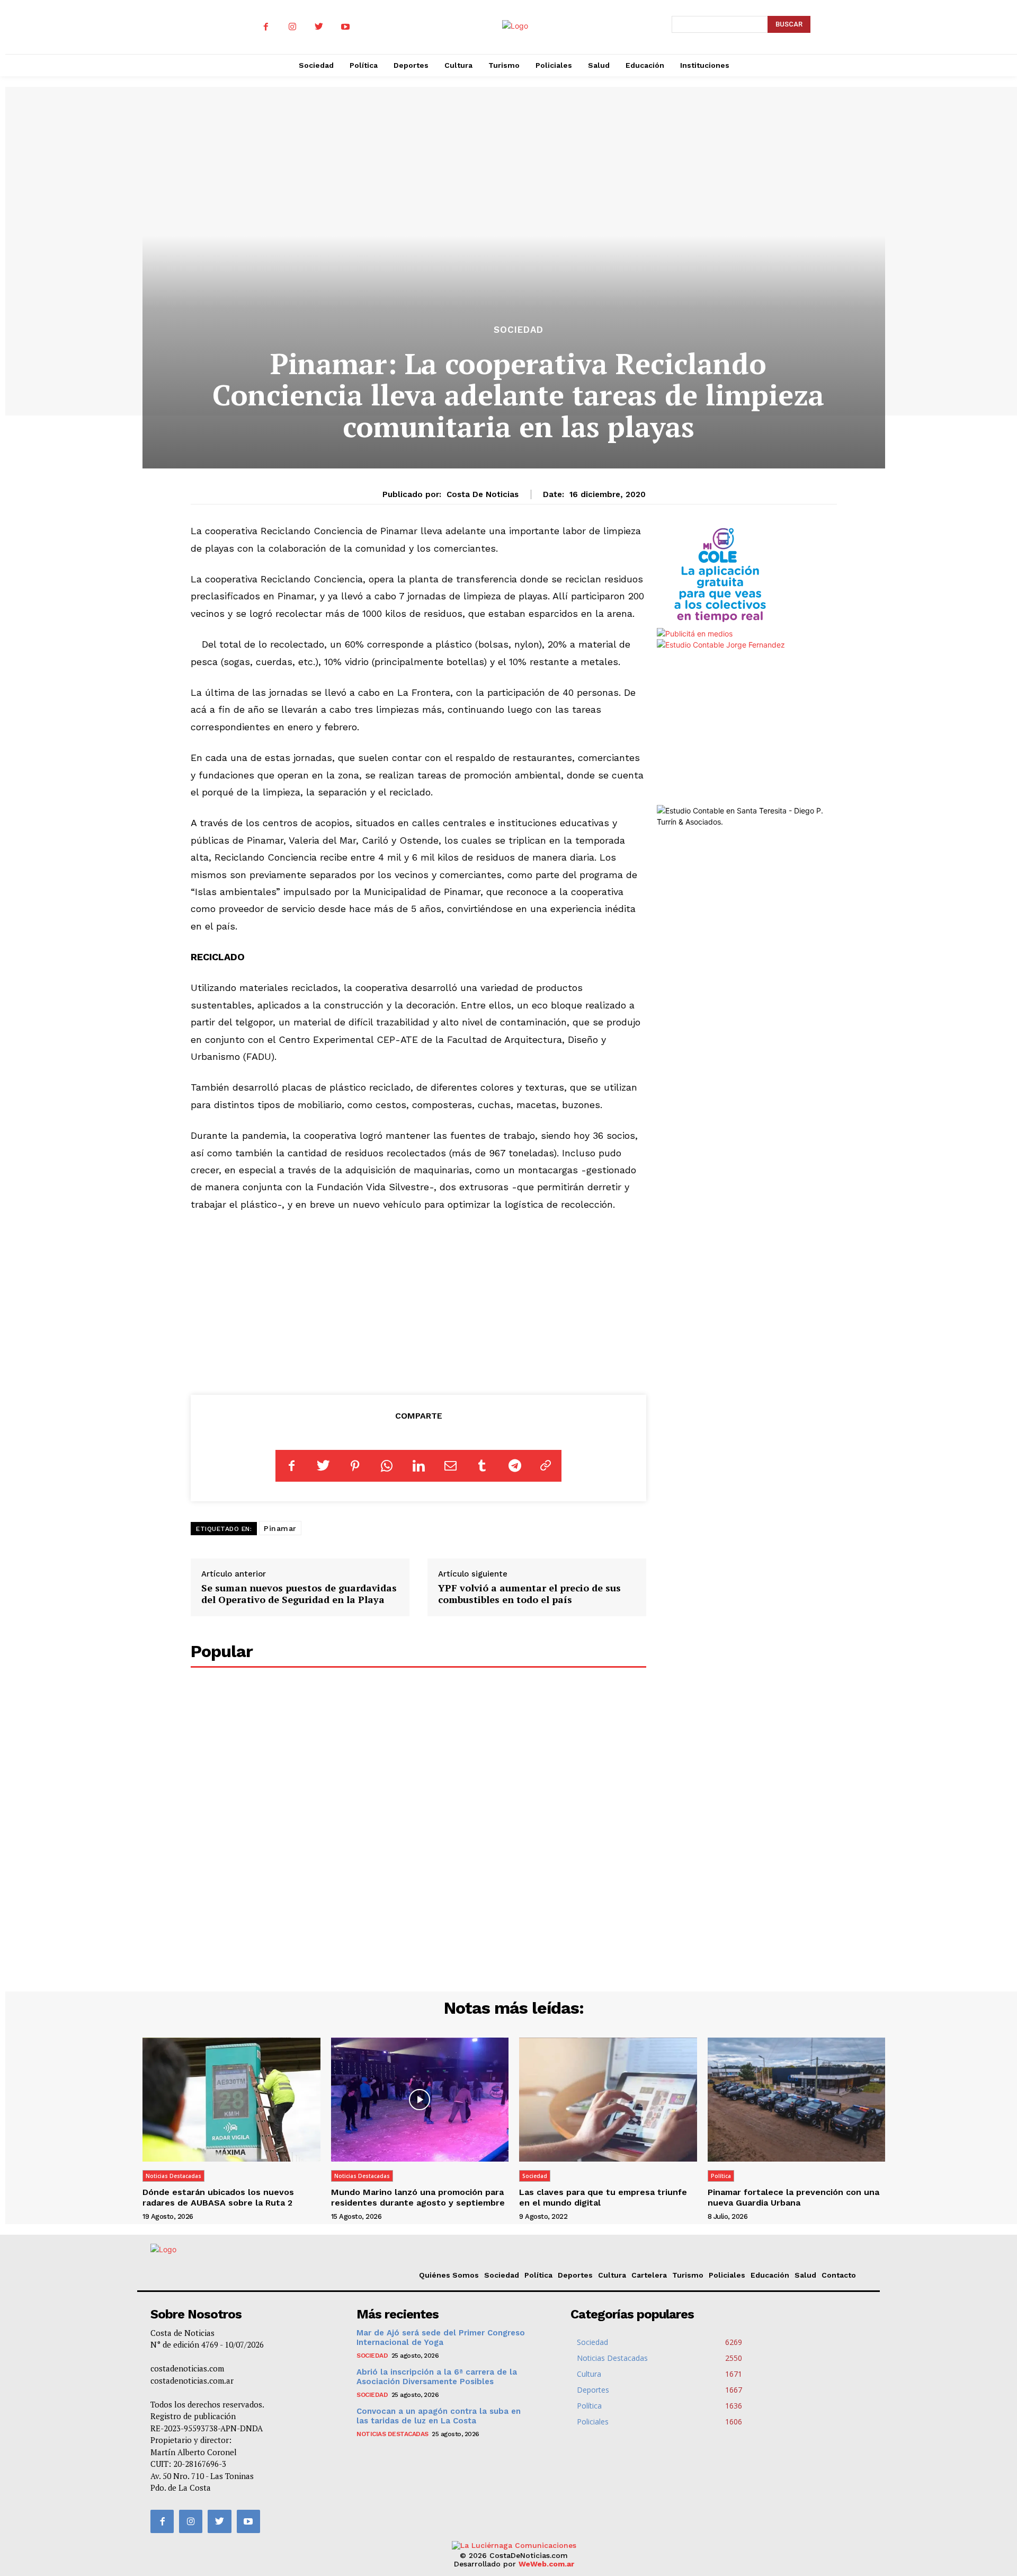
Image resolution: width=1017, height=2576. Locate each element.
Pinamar (280, 1528)
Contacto (839, 2275)
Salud (805, 2275)
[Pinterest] (355, 1466)
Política (721, 2176)
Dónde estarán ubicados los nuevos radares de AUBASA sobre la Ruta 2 (218, 2197)
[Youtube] (345, 27)
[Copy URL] (546, 1466)
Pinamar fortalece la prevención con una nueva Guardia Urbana (793, 2197)
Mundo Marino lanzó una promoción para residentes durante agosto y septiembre (418, 2197)
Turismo (688, 2275)
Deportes (575, 2275)
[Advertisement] (419, 1301)
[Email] (450, 1466)
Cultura (612, 2275)
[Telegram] (514, 1466)
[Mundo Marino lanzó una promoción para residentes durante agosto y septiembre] (420, 2100)
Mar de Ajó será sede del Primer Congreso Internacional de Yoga (441, 2338)
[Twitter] (319, 27)
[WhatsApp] (387, 1466)
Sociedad (519, 330)
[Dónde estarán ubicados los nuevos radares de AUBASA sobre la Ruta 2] (231, 2100)
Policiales (727, 2275)
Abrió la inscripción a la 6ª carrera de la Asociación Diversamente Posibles (437, 2377)
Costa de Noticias (483, 494)
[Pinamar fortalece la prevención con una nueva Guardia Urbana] (797, 2100)
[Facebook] (266, 27)
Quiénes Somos (449, 2275)
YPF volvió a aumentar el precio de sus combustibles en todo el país (529, 1594)
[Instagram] (292, 27)
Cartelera (649, 2275)
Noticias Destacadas (173, 2176)
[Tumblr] (482, 1466)
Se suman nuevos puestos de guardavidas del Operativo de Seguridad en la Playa (299, 1594)
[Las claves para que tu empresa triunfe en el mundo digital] (608, 2100)
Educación (770, 2275)
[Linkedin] (418, 1466)
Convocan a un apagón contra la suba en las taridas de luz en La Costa (439, 2416)
